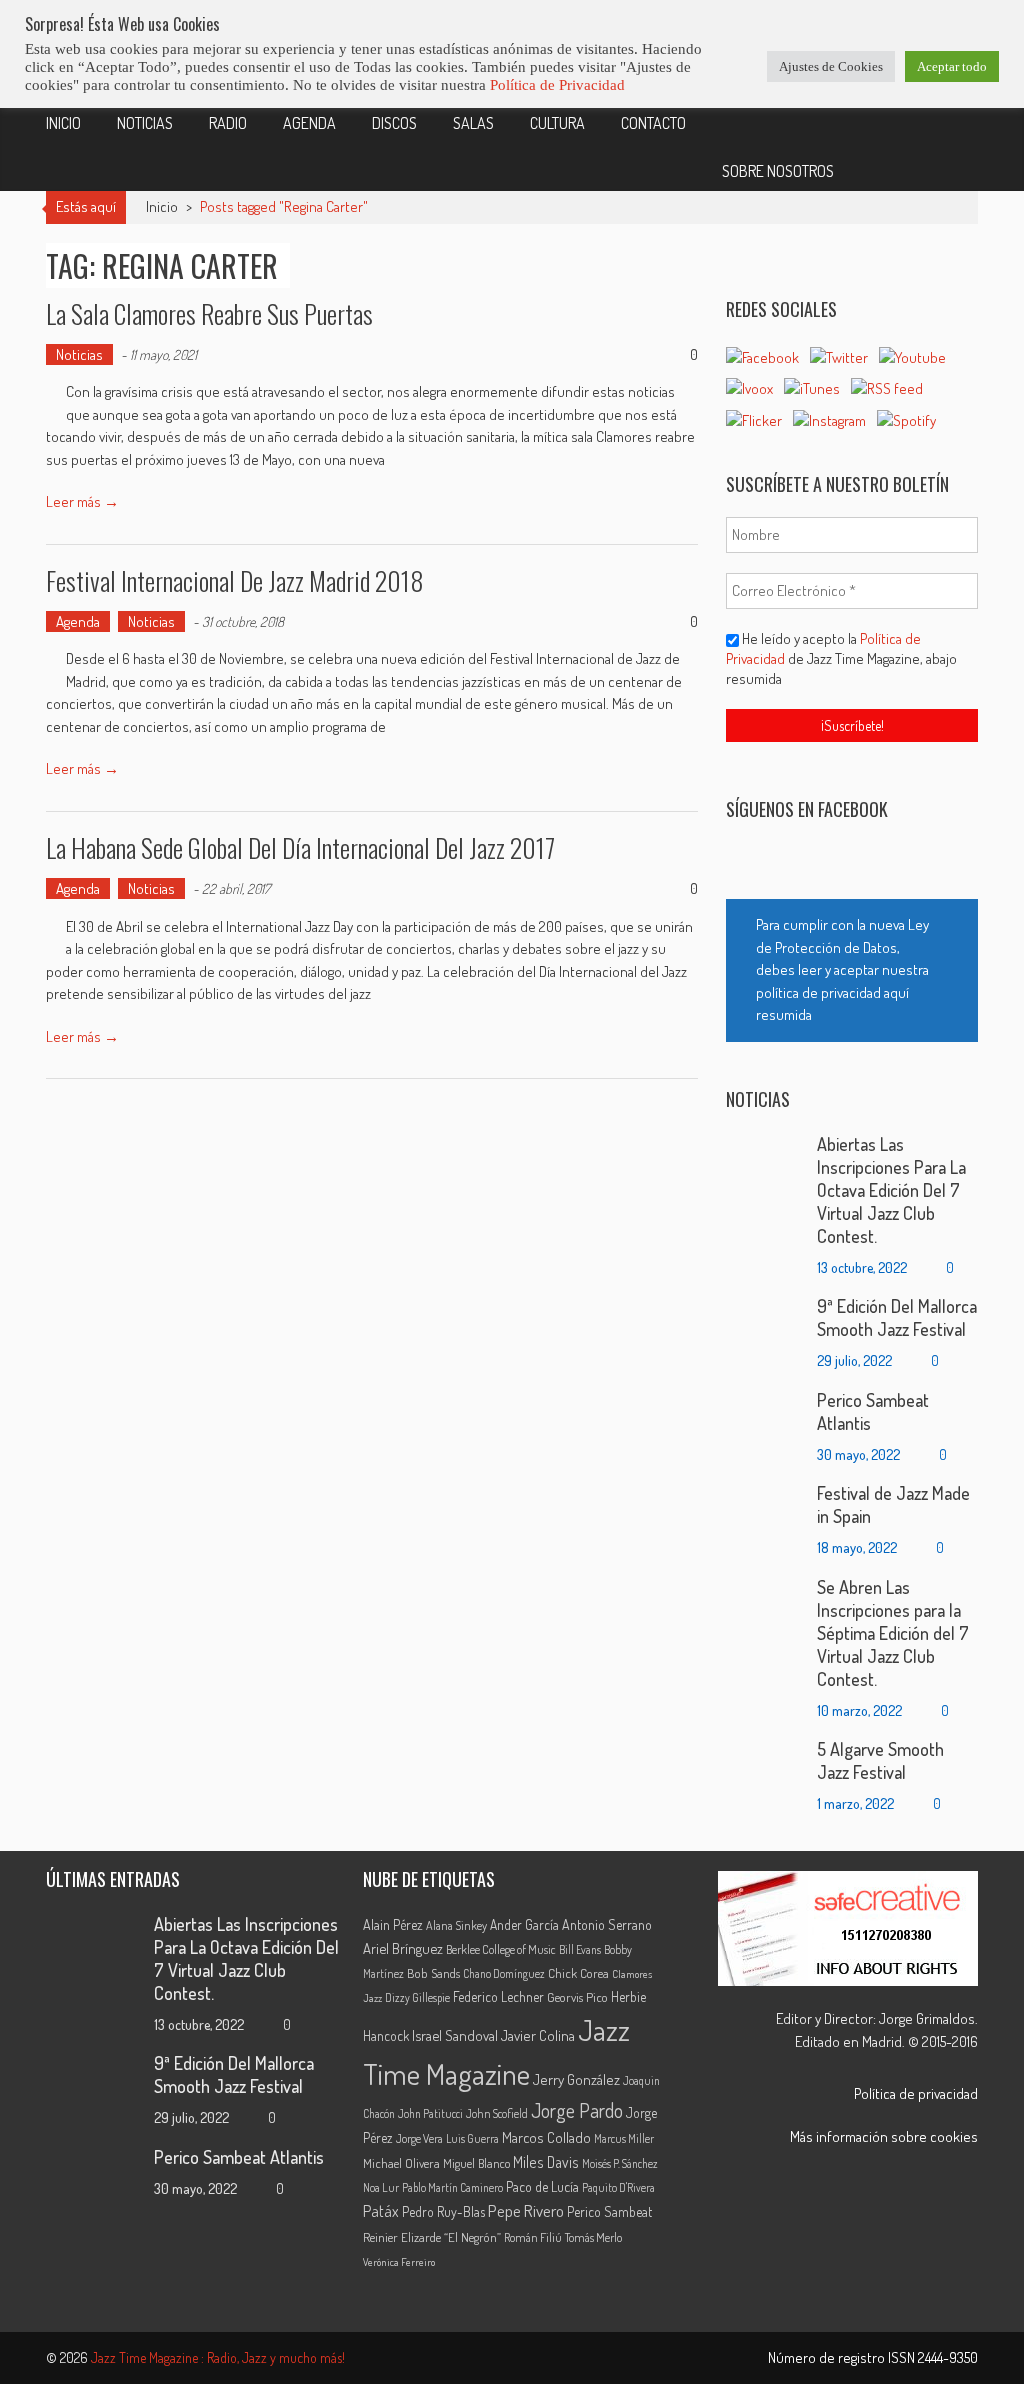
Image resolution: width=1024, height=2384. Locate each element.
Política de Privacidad (557, 85)
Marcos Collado (546, 2137)
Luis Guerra (472, 2138)
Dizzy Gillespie (417, 1997)
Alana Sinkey (456, 1925)
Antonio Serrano (607, 1924)
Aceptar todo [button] (952, 66)
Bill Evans (580, 1949)
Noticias (145, 123)
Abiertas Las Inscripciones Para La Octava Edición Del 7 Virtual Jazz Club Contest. (891, 1190)
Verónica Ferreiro (399, 2262)
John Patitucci (430, 2113)
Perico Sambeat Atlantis (239, 2157)
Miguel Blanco (476, 2163)
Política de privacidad (916, 2093)
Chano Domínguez (504, 1973)
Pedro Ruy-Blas (443, 2211)
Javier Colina (538, 2035)
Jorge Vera (419, 2138)
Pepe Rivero (526, 2210)
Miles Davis (546, 2162)
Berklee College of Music (501, 1949)
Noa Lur (381, 2187)
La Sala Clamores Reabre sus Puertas (209, 313)
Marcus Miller (624, 2138)
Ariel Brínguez (403, 1948)
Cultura (557, 123)
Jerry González (576, 2079)
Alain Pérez (393, 1924)
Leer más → (82, 501)
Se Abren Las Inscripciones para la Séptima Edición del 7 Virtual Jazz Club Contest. (893, 1633)
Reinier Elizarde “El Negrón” (432, 2237)
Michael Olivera (401, 2163)
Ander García (524, 1924)
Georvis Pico (577, 1997)
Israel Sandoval (455, 2035)
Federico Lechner (498, 1996)
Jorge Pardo (577, 2110)
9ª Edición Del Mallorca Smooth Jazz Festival (897, 1317)
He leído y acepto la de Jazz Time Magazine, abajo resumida (841, 658)
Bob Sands (433, 1973)
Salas (473, 123)
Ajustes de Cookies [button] (831, 66)
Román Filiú (533, 2237)
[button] (852, 970)
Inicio (63, 123)
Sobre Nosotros (778, 171)
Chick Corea (578, 1973)
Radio (228, 123)
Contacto (653, 123)
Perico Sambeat (609, 2211)
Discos (394, 123)
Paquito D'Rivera (618, 2187)
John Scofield (497, 2113)
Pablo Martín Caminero (452, 2187)
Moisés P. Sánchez (620, 2163)
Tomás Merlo (593, 2237)
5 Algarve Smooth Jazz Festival (880, 1760)
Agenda (309, 123)
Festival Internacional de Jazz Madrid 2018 (235, 580)
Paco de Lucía (542, 2186)
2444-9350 (948, 2357)
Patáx (381, 2211)
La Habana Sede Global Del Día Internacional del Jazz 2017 (300, 847)
